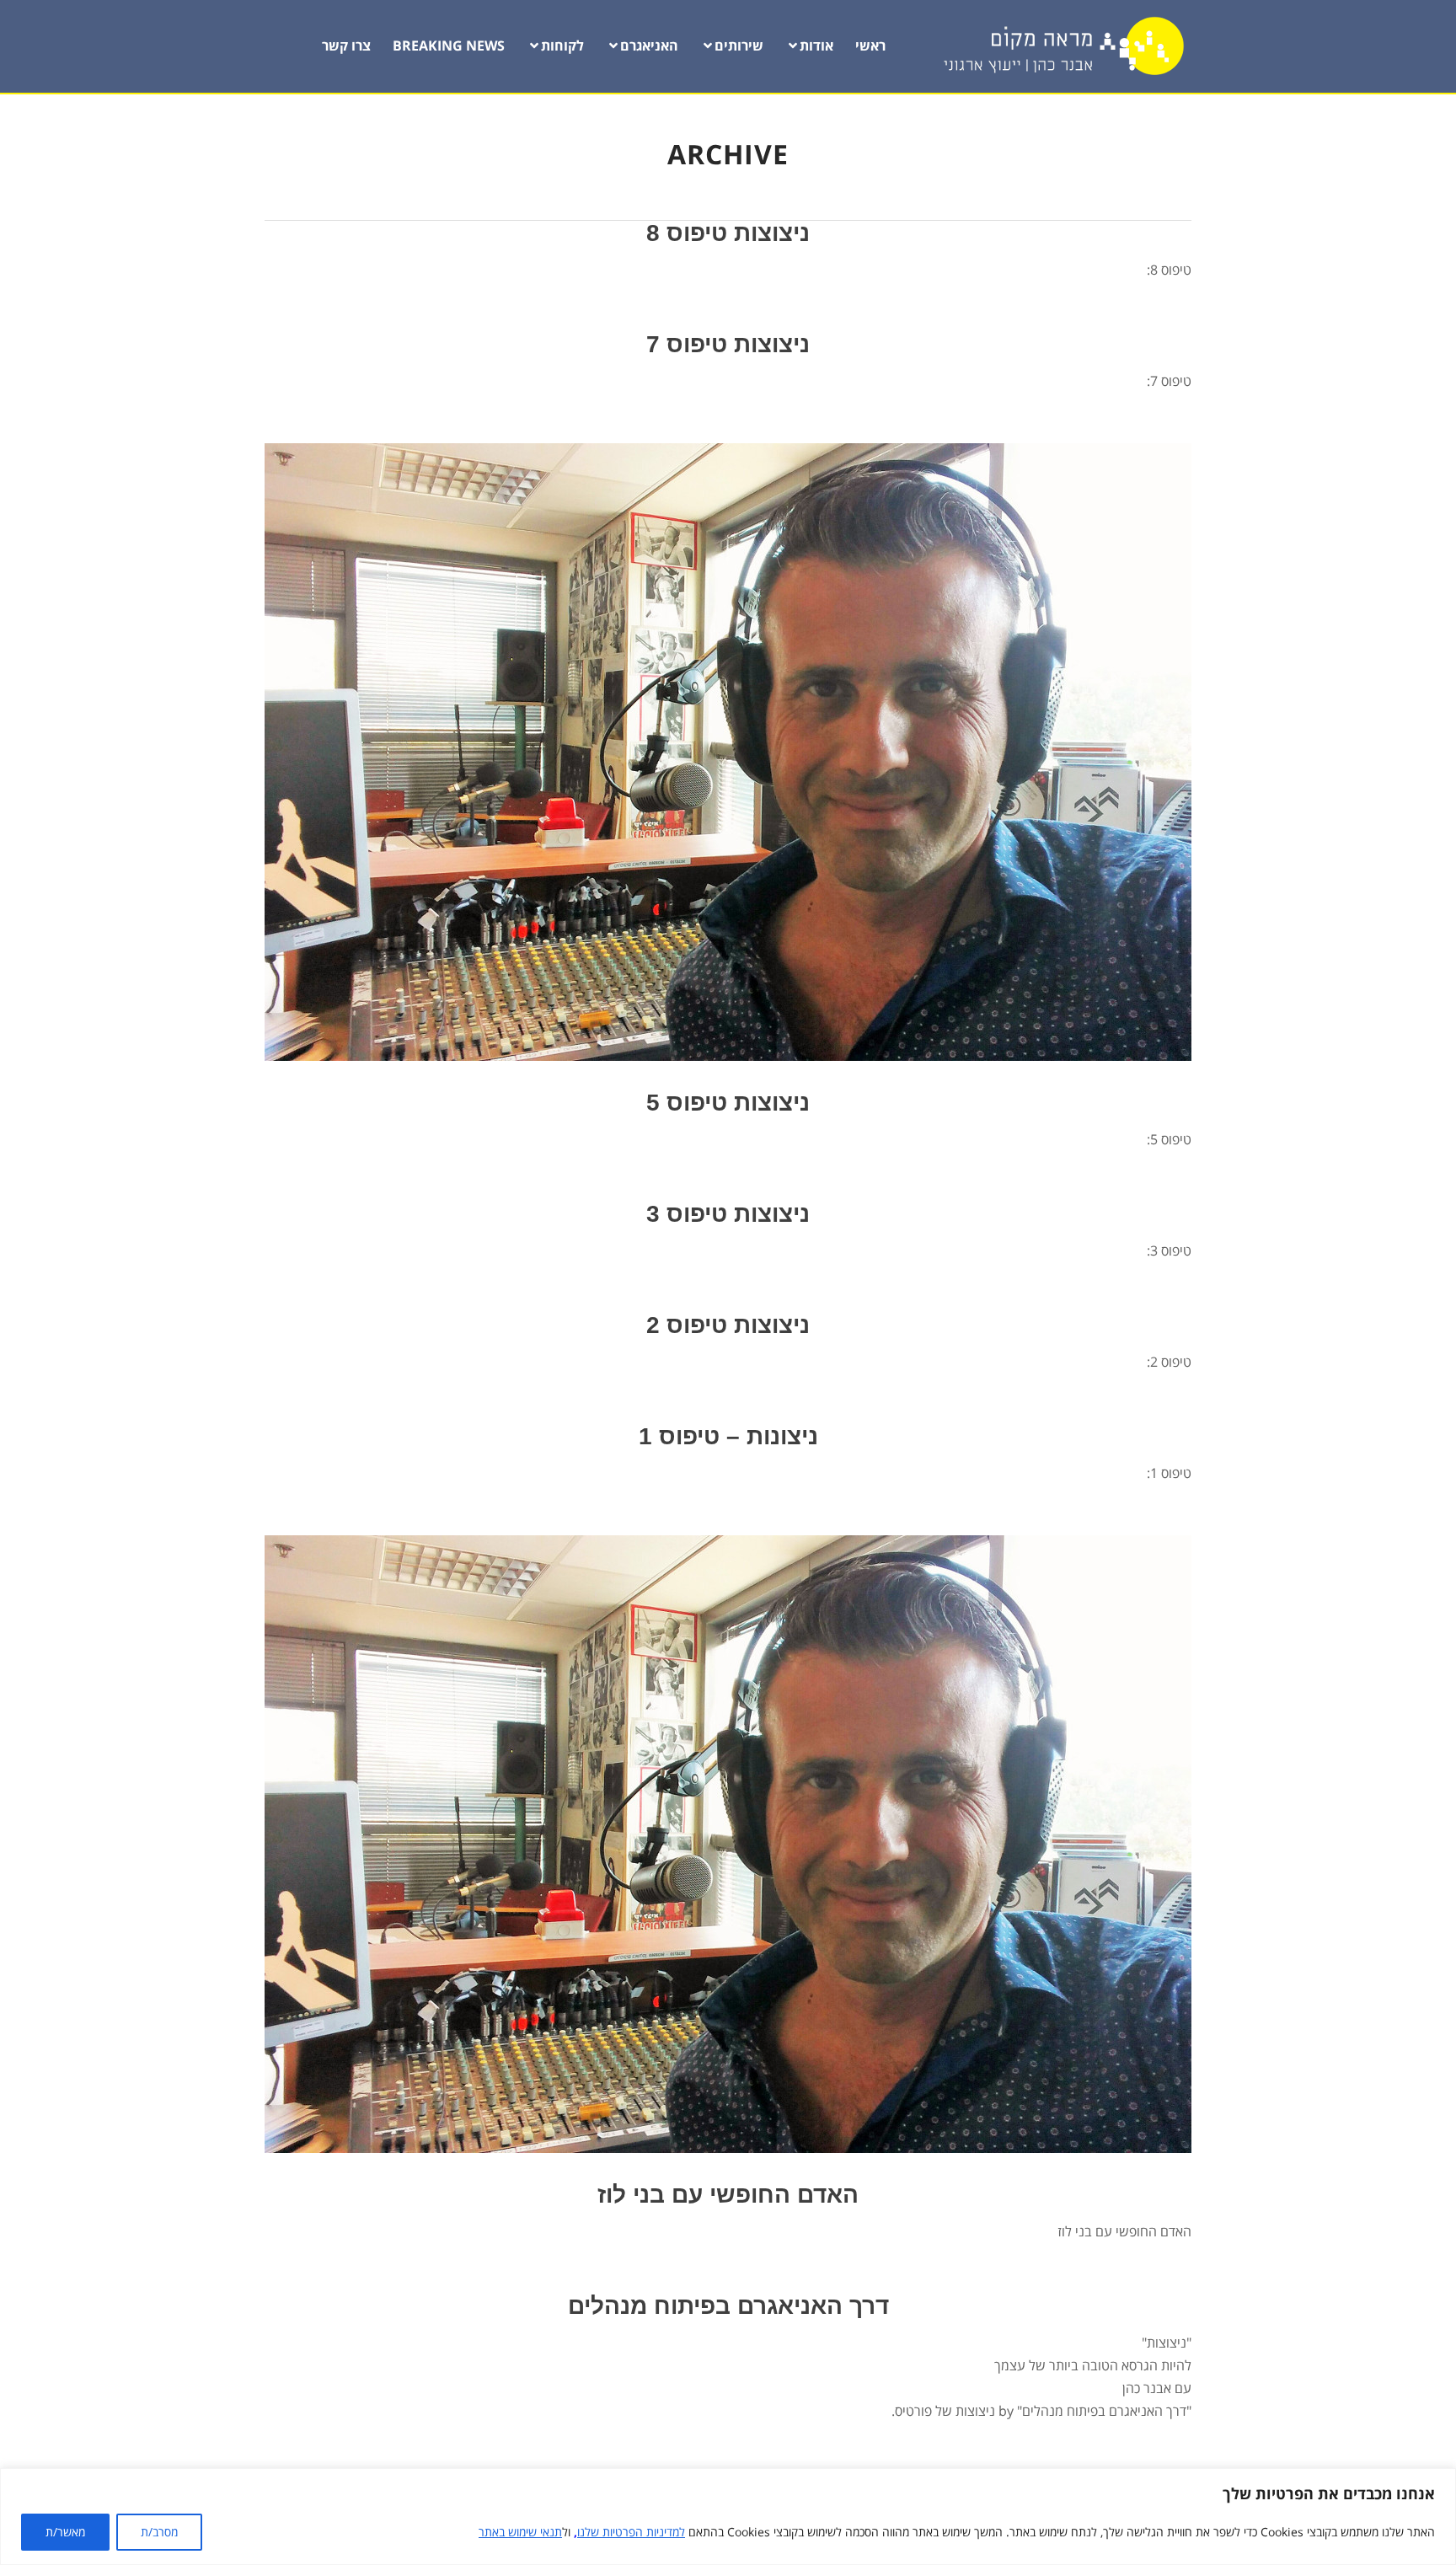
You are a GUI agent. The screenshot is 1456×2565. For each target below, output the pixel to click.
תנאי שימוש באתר (520, 2532)
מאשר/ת (65, 2532)
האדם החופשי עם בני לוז (728, 2195)
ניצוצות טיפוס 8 (728, 233)
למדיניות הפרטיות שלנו (631, 2532)
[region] (728, 2517)
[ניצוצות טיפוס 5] (728, 752)
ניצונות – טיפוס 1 (728, 1436)
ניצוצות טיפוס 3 (728, 1214)
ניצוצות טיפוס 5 (728, 1103)
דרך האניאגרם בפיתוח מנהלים (728, 2306)
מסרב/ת (159, 2532)
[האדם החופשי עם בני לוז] (728, 1844)
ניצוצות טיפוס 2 (728, 1325)
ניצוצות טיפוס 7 (728, 344)
